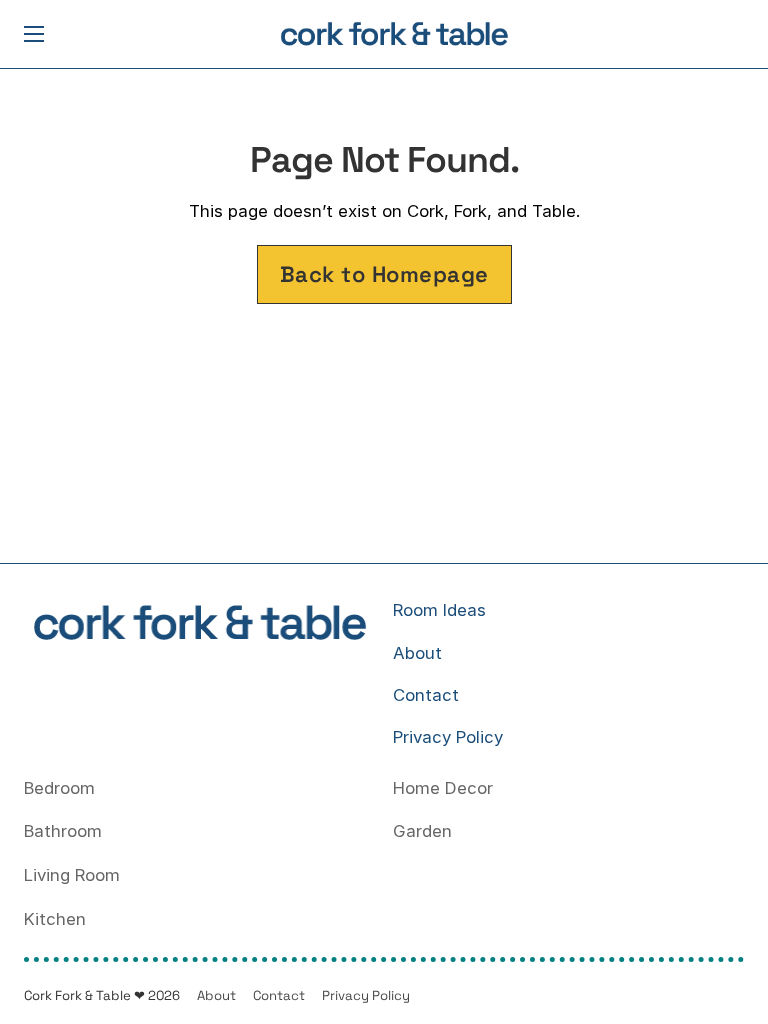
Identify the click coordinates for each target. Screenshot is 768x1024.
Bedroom (59, 788)
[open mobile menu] (34, 34)
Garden (422, 831)
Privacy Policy (448, 737)
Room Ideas (439, 610)
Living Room (72, 875)
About (417, 653)
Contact (426, 695)
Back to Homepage (384, 274)
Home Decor (443, 788)
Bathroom (63, 831)
